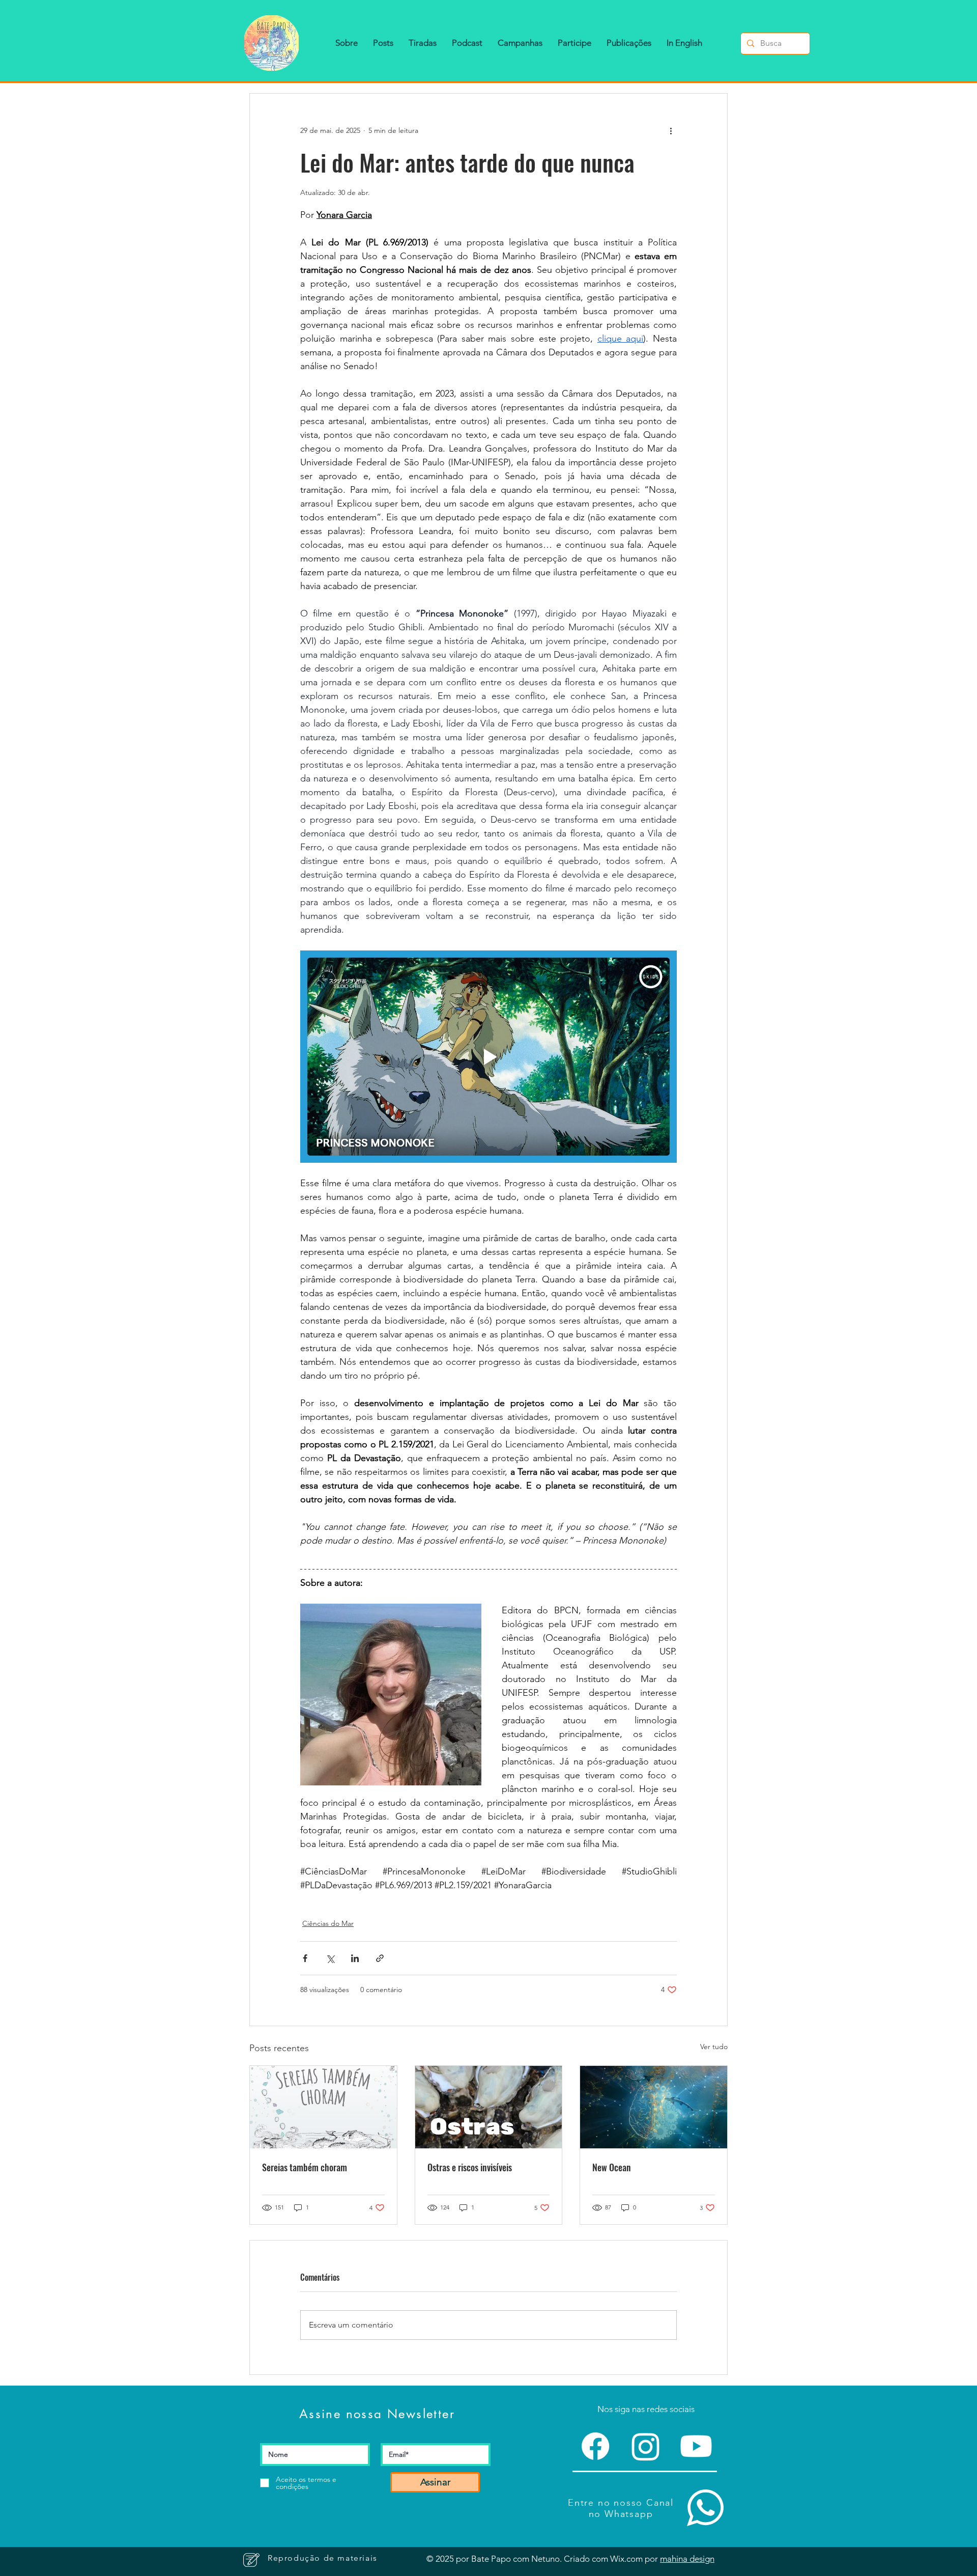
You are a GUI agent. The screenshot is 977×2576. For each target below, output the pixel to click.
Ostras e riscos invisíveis (470, 2167)
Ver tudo (714, 2047)
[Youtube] (696, 2446)
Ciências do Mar (328, 1923)
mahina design (687, 2559)
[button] (347, 43)
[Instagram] (646, 2446)
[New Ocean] (654, 2107)
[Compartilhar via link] (380, 1958)
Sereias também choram (305, 2167)
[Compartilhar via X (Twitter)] (330, 1958)
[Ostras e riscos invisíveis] (489, 2107)
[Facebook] (595, 2446)
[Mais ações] (671, 130)
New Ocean (612, 2167)
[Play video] (489, 1056)
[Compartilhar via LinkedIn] (355, 1958)
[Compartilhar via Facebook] (305, 1958)
